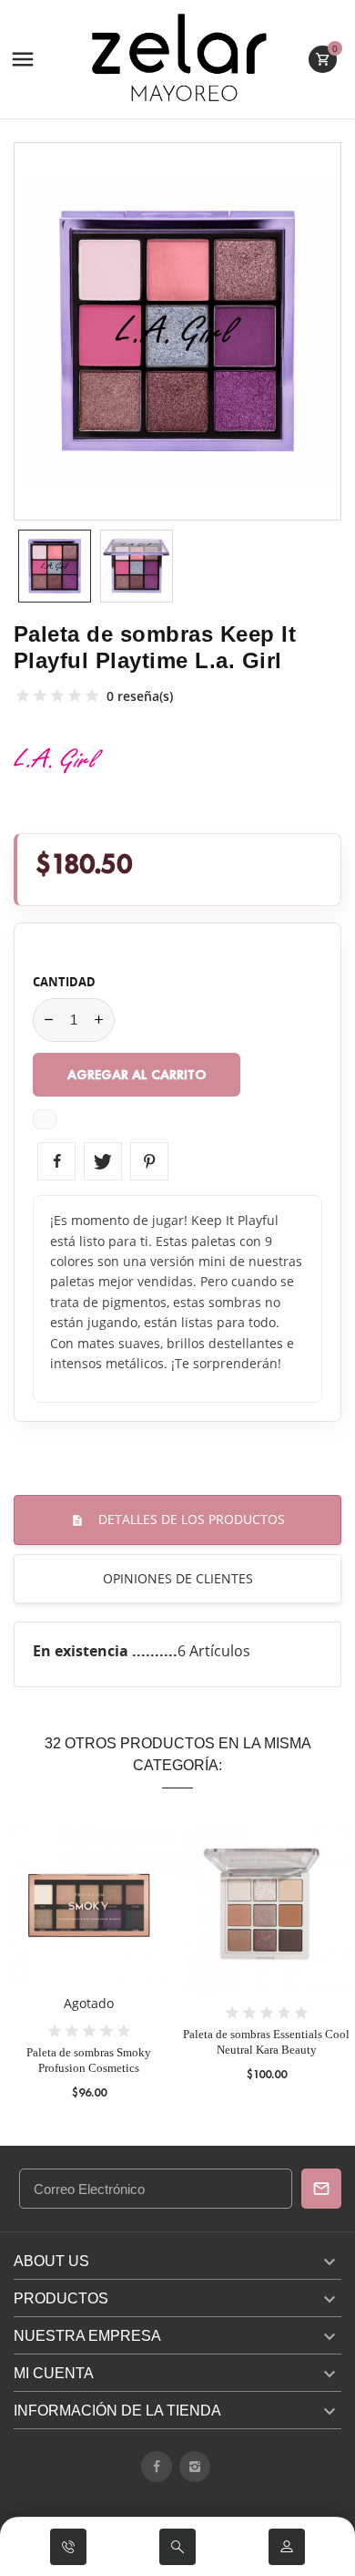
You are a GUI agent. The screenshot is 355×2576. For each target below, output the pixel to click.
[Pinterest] (149, 1161)
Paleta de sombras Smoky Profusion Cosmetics (89, 2060)
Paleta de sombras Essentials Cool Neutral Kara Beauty (266, 2042)
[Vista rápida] (89, 1932)
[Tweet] (103, 1161)
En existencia (82, 1651)
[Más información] (122, 1932)
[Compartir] (56, 1161)
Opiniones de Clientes (178, 1578)
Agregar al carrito (137, 1075)
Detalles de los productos (190, 1519)
